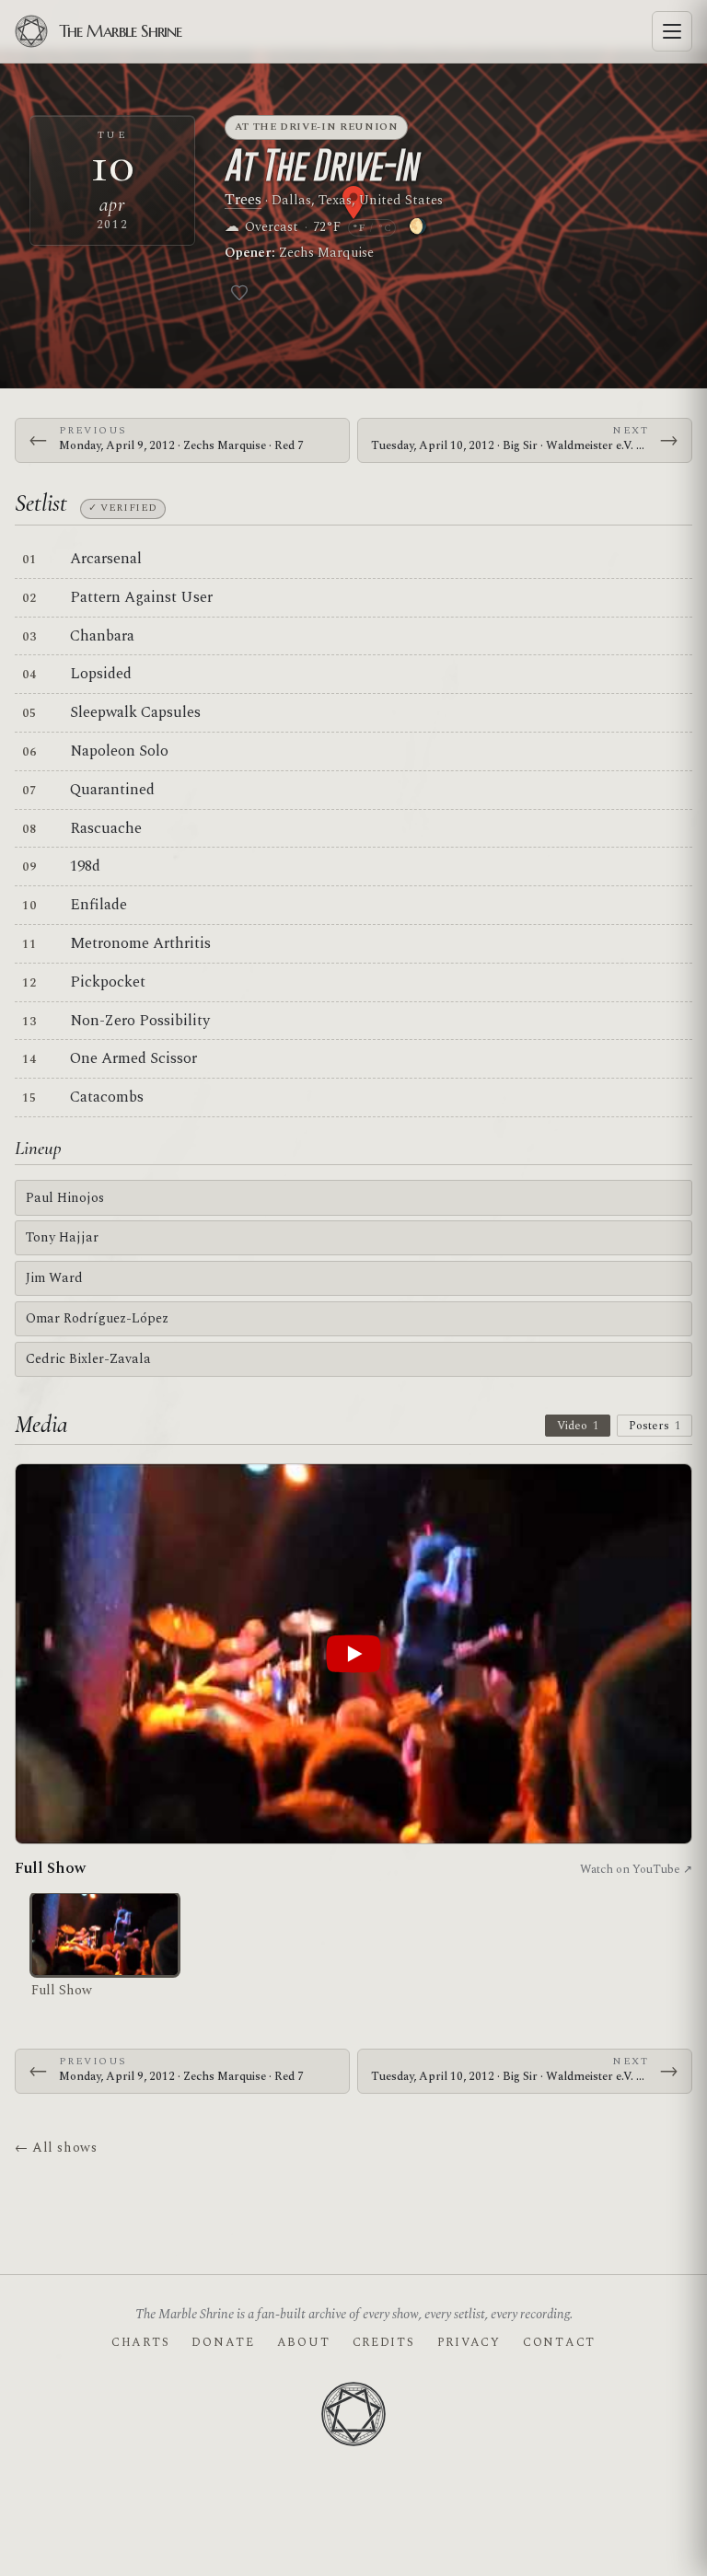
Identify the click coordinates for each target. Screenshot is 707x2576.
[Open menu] (672, 31)
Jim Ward (54, 1278)
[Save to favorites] (239, 293)
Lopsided (101, 674)
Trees (243, 200)
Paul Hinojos (65, 1198)
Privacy (469, 2342)
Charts (140, 2342)
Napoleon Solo (119, 751)
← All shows (56, 2148)
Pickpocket (108, 982)
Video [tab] (578, 1426)
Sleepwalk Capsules (135, 712)
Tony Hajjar (62, 1237)
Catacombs (107, 1097)
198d (85, 866)
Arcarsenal (106, 559)
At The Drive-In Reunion (317, 127)
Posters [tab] (655, 1426)
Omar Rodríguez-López (97, 1318)
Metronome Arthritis (140, 943)
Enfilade (99, 905)
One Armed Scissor (133, 1058)
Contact (559, 2342)
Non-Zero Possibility (140, 1021)
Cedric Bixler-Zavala (88, 1359)
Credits (384, 2342)
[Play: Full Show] (353, 1654)
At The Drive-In (321, 165)
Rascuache (106, 828)
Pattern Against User (141, 597)
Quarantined (112, 790)
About (304, 2342)
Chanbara (102, 636)
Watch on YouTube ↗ (636, 1869)
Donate (223, 2342)
